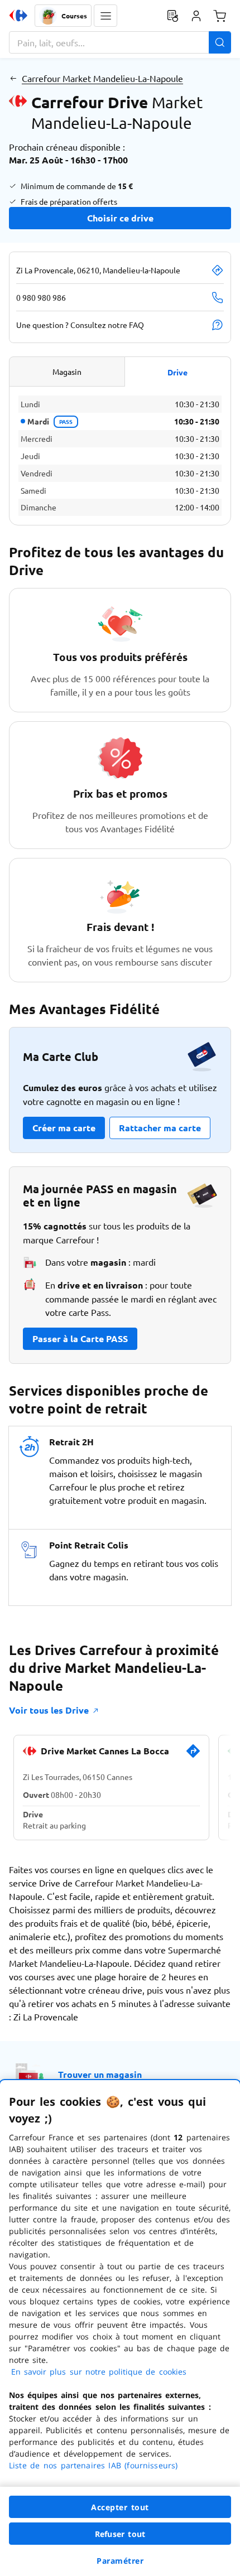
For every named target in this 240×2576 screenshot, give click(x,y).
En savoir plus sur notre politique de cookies (99, 2372)
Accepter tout (120, 2507)
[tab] (67, 372)
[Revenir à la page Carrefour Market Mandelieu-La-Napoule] (13, 78)
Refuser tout (120, 2534)
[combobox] (120, 42)
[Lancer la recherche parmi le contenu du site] (220, 42)
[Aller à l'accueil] (18, 16)
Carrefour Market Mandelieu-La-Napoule (102, 78)
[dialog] (120, 2328)
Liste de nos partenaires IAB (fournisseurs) (93, 2465)
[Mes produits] (172, 16)
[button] (105, 16)
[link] (193, 1755)
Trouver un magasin (100, 2074)
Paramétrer (120, 2561)
